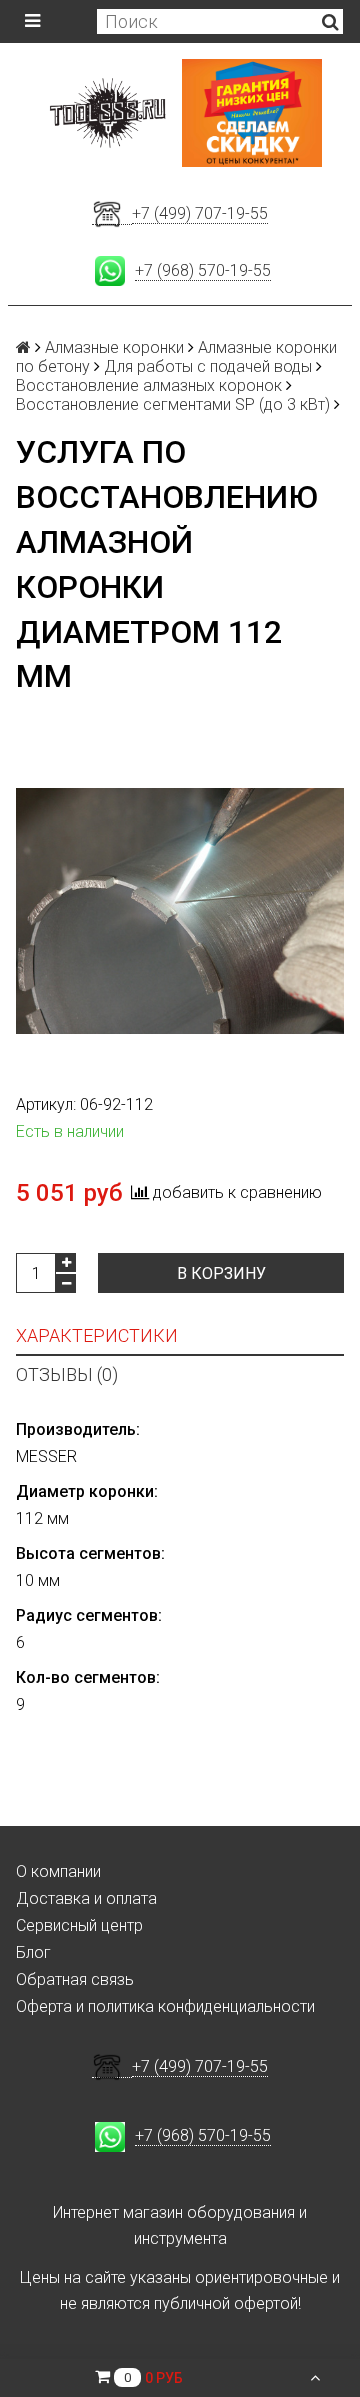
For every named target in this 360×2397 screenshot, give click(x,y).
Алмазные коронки (114, 347)
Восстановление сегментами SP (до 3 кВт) (173, 404)
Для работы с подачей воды (208, 366)
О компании (58, 1871)
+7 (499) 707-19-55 (200, 213)
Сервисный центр (79, 1925)
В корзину (221, 1273)
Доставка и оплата (86, 1898)
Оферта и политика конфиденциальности (165, 2006)
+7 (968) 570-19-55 (203, 270)
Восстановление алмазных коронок (149, 385)
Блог (33, 1952)
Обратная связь (75, 1979)
